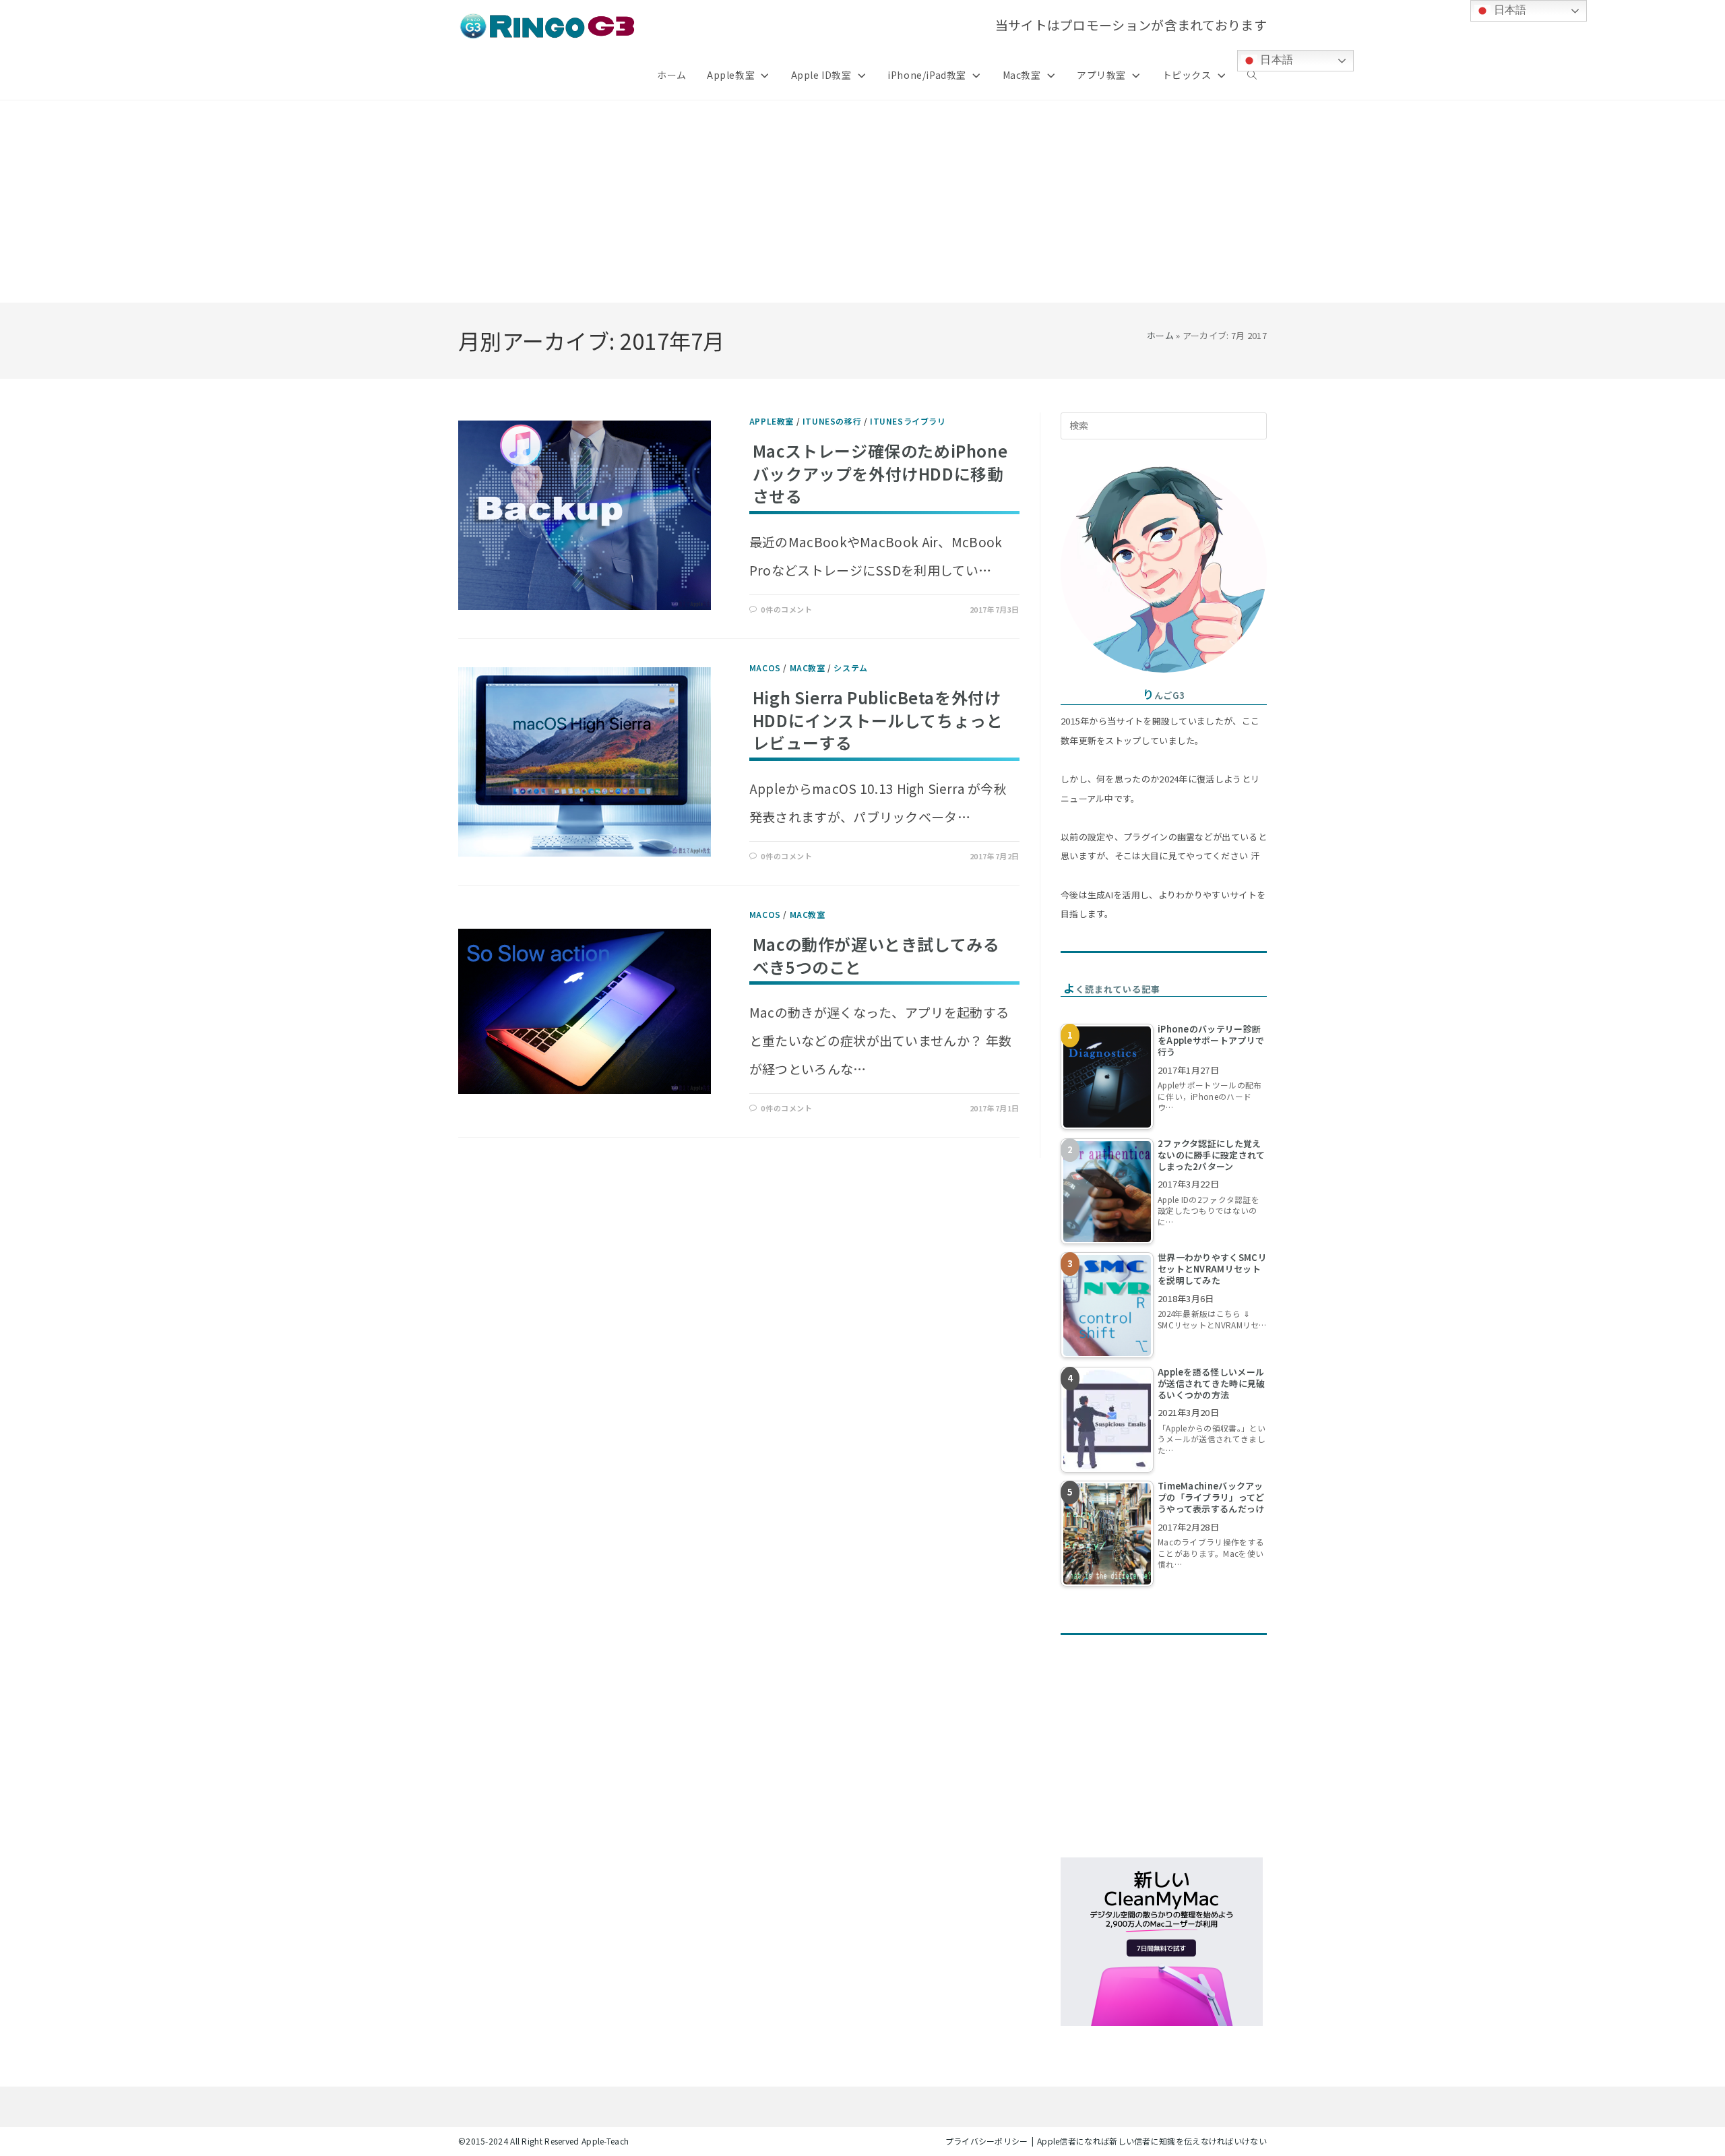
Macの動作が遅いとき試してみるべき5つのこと (876, 955)
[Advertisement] (862, 202)
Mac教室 (808, 668)
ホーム (1160, 335)
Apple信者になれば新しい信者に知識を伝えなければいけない (1152, 2141)
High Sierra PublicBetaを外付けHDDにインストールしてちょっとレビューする (878, 720)
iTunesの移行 (832, 421)
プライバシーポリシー (987, 2141)
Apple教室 (772, 421)
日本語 (1275, 60)
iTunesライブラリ (908, 421)
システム (850, 668)
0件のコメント (786, 609)
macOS (765, 668)
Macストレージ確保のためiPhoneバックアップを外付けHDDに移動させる (880, 473)
